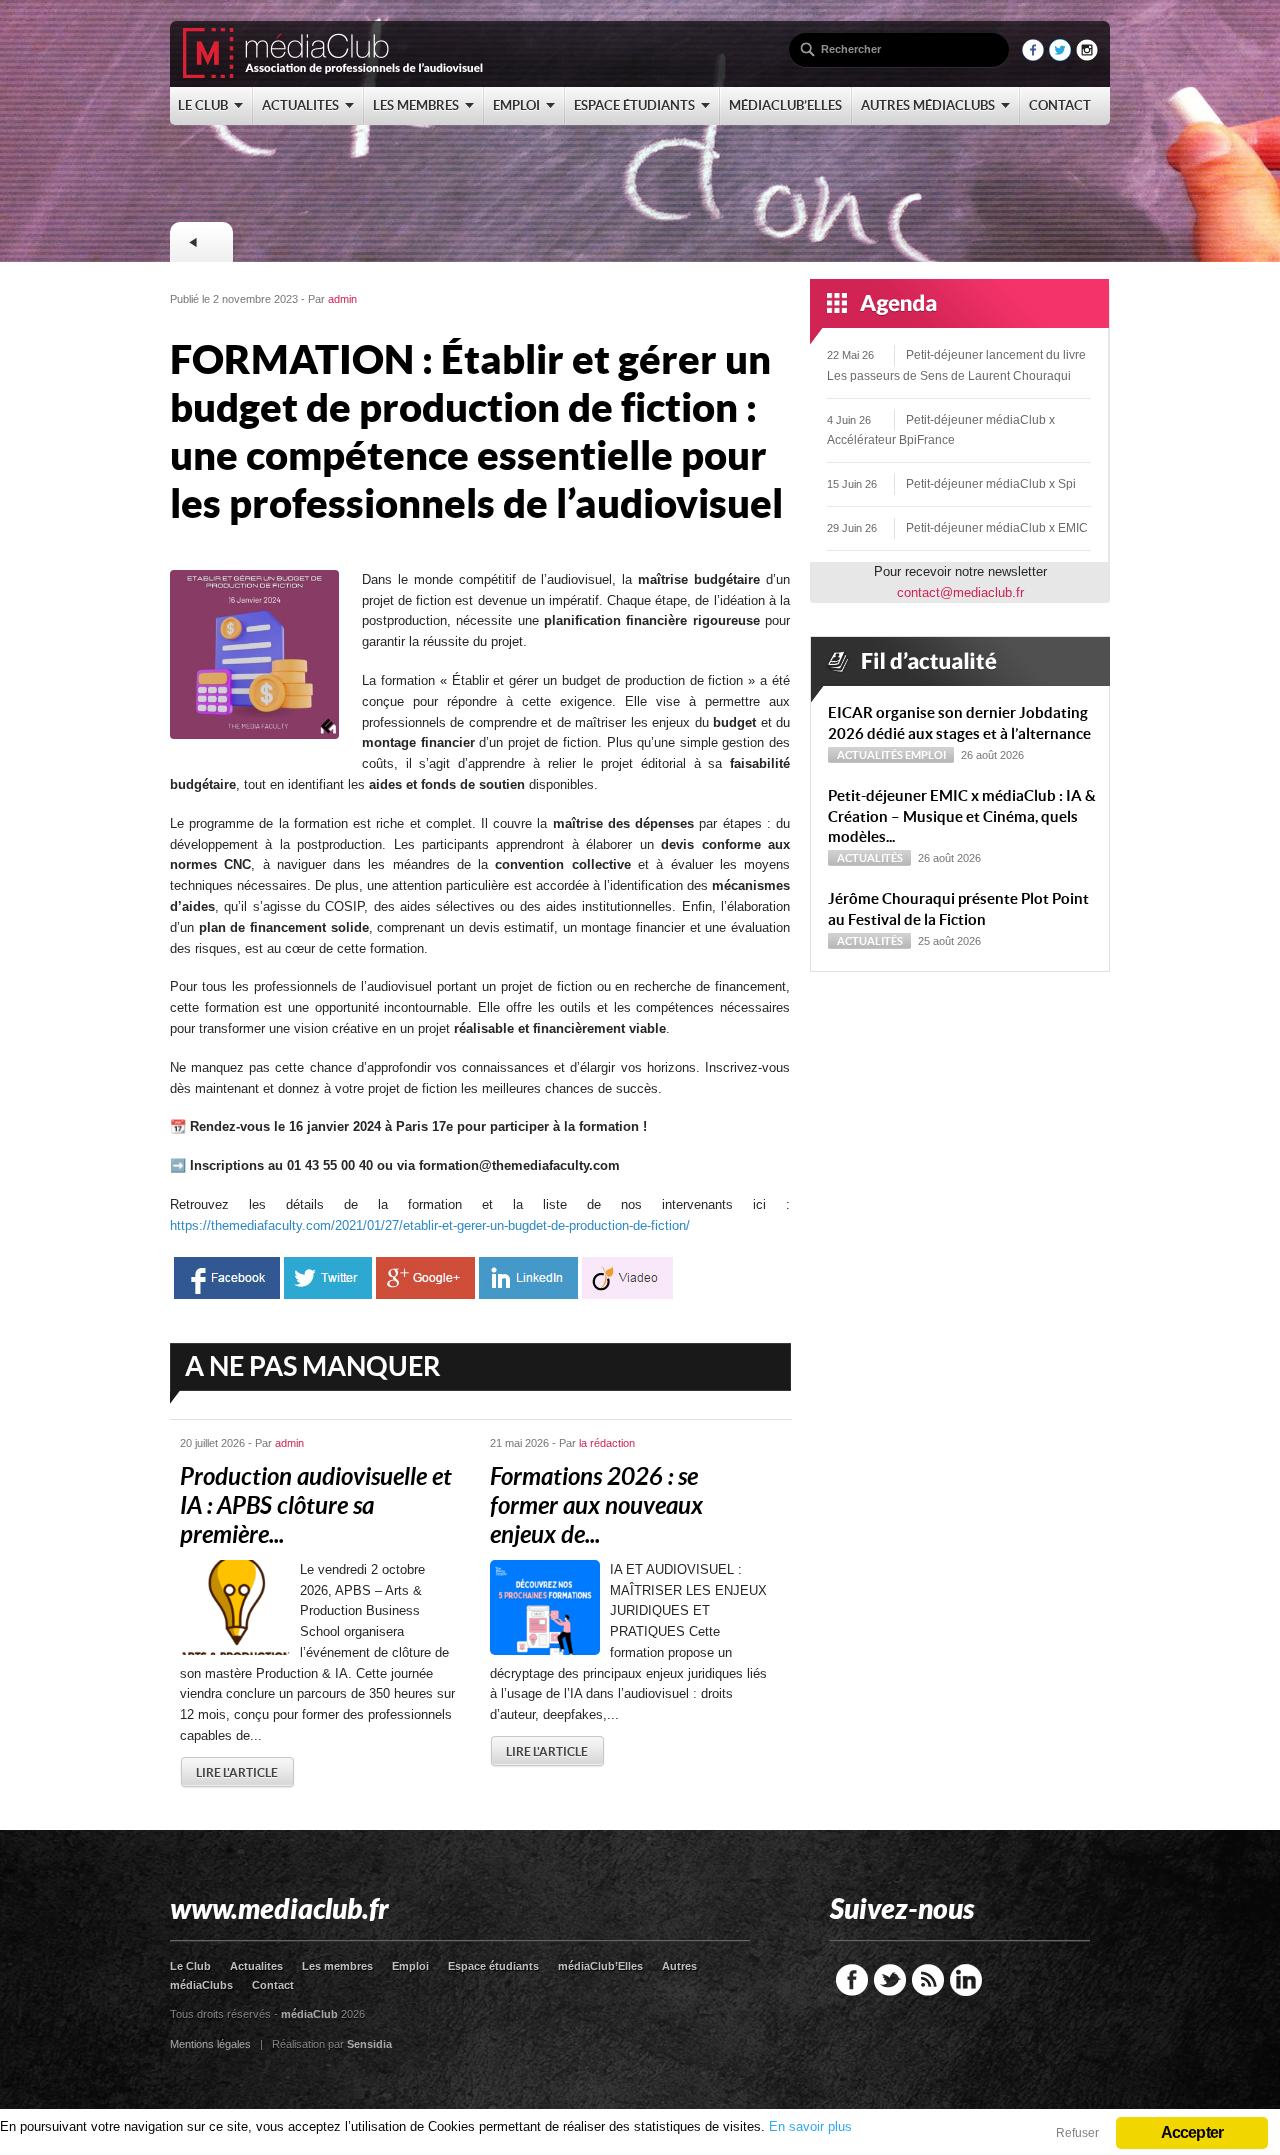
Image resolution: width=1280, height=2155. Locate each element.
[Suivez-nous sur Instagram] (1087, 56)
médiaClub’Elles (600, 1966)
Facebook (852, 1980)
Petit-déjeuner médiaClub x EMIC (997, 528)
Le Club (190, 1966)
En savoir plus (810, 2126)
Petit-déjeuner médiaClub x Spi (991, 484)
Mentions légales (210, 2044)
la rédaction (607, 1443)
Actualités (870, 755)
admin (342, 299)
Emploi (925, 755)
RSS (928, 1980)
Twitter (890, 1980)
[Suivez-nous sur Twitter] (1060, 56)
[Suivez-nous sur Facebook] (1033, 56)
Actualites (256, 1966)
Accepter (1192, 2132)
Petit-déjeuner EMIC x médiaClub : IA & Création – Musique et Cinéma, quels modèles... (962, 816)
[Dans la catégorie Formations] (201, 242)
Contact (273, 1985)
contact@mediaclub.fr (960, 592)
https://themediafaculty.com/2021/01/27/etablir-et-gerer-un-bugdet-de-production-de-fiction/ (430, 1225)
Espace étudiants (493, 1966)
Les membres (337, 1966)
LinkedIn (966, 1980)
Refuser (1077, 2133)
